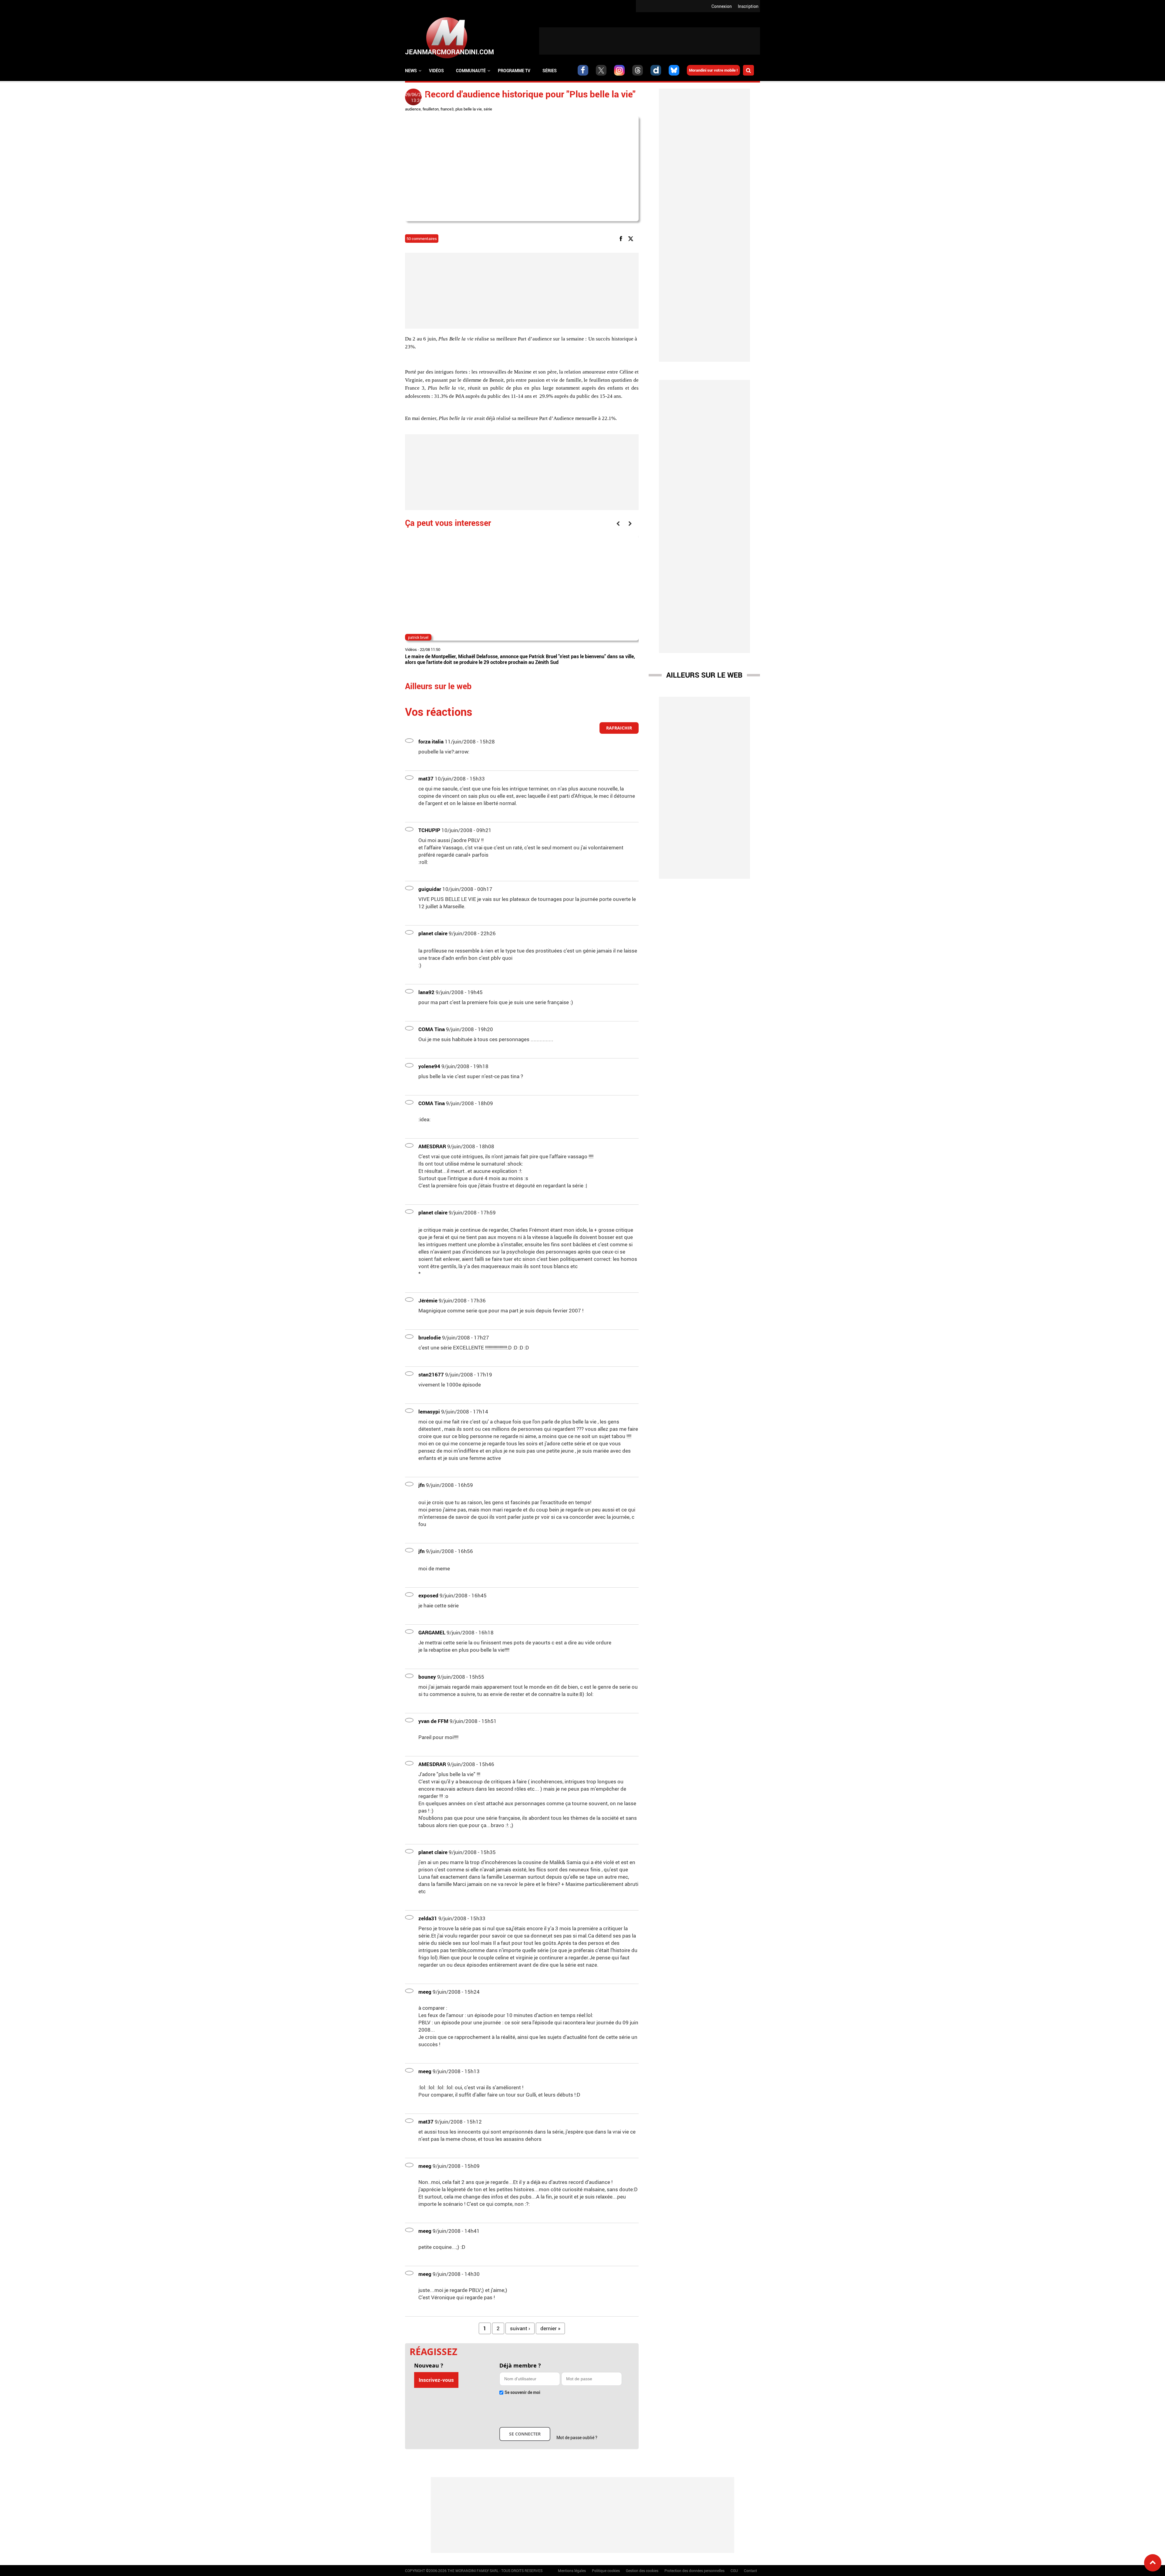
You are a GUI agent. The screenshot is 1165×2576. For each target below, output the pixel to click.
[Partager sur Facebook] (622, 238)
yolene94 (429, 1066)
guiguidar (430, 889)
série (488, 109)
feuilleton (431, 109)
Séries (550, 71)
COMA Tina (432, 1029)
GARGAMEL (432, 1632)
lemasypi (429, 1412)
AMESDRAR (432, 1146)
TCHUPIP (429, 830)
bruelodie (430, 1337)
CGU (734, 2571)
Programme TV (514, 71)
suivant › (520, 2328)
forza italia (431, 741)
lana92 (426, 992)
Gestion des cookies (642, 2571)
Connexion (722, 6)
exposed (428, 1595)
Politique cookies (606, 2571)
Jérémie (428, 1300)
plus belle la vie (469, 109)
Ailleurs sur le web (704, 675)
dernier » (550, 2328)
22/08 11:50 (430, 649)
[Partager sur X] (632, 238)
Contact (750, 2571)
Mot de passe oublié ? (577, 2437)
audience (413, 109)
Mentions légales (572, 2571)
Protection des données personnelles (694, 2571)
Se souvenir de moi (522, 2392)
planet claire (433, 933)
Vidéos (436, 71)
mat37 (426, 779)
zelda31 (428, 1918)
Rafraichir (619, 728)
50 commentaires (422, 239)
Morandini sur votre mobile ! (713, 70)
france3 (447, 109)
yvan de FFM (433, 1721)
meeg (425, 1992)
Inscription (748, 6)
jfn (422, 1485)
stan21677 (431, 1374)
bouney (427, 1677)
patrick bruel (418, 637)
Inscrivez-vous (436, 2380)
